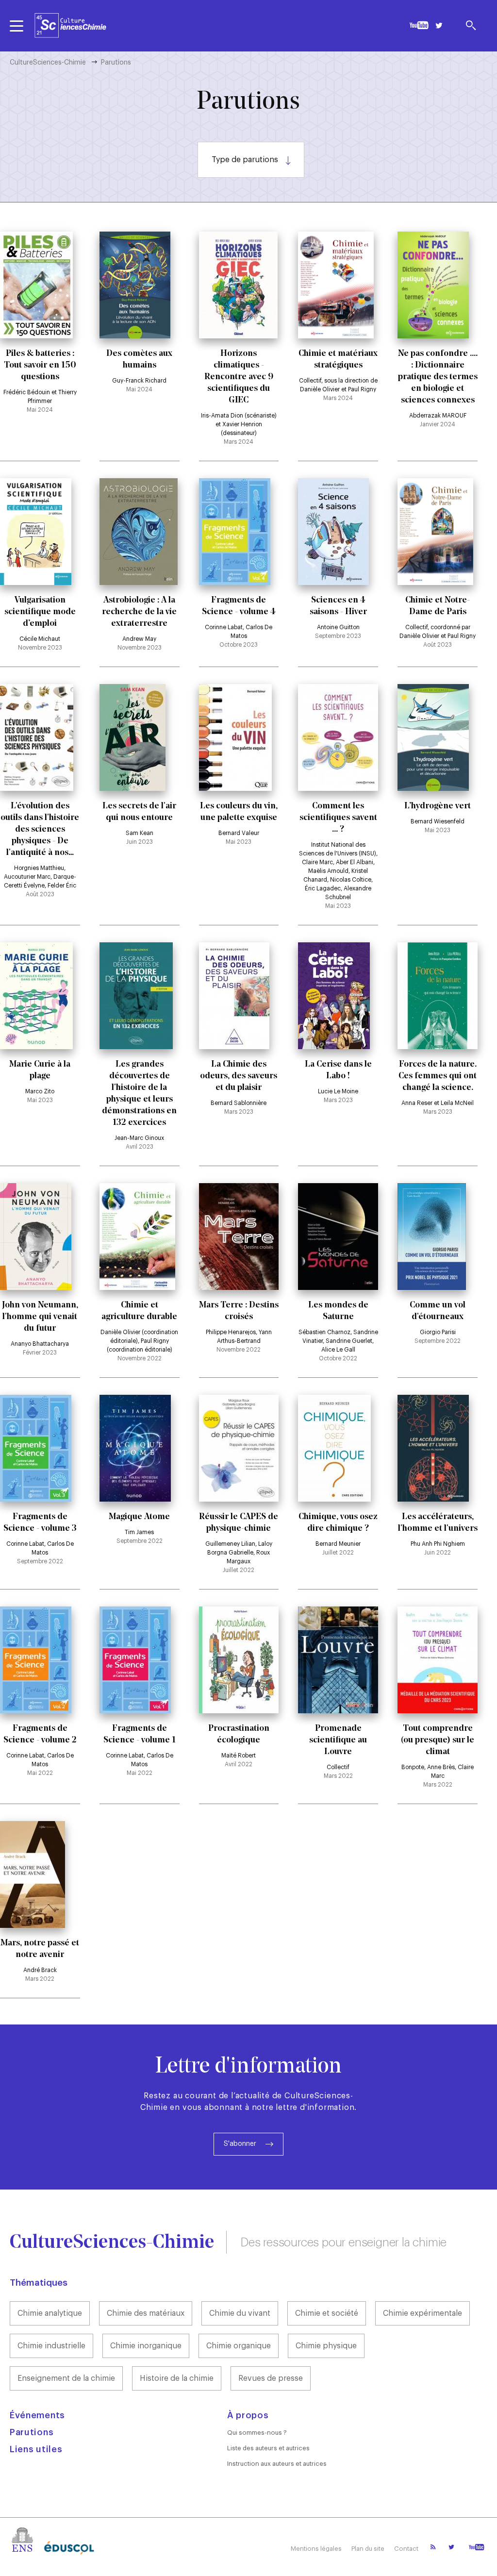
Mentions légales (316, 2549)
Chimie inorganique (146, 2346)
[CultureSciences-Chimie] (70, 25)
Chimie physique (326, 2346)
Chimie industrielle (51, 2346)
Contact (406, 2549)
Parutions (32, 2432)
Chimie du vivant (240, 2313)
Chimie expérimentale (422, 2313)
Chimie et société (327, 2313)
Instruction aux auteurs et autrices (277, 2464)
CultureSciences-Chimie (48, 63)
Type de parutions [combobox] (245, 160)
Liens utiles (36, 2449)
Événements (37, 2415)
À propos (248, 2415)
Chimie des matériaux (146, 2313)
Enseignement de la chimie (66, 2378)
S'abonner (240, 2144)
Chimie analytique (50, 2313)
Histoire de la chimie (177, 2378)
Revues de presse (271, 2378)
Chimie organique (239, 2346)
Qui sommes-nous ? (257, 2433)
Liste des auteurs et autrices (268, 2448)
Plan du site (368, 2549)
